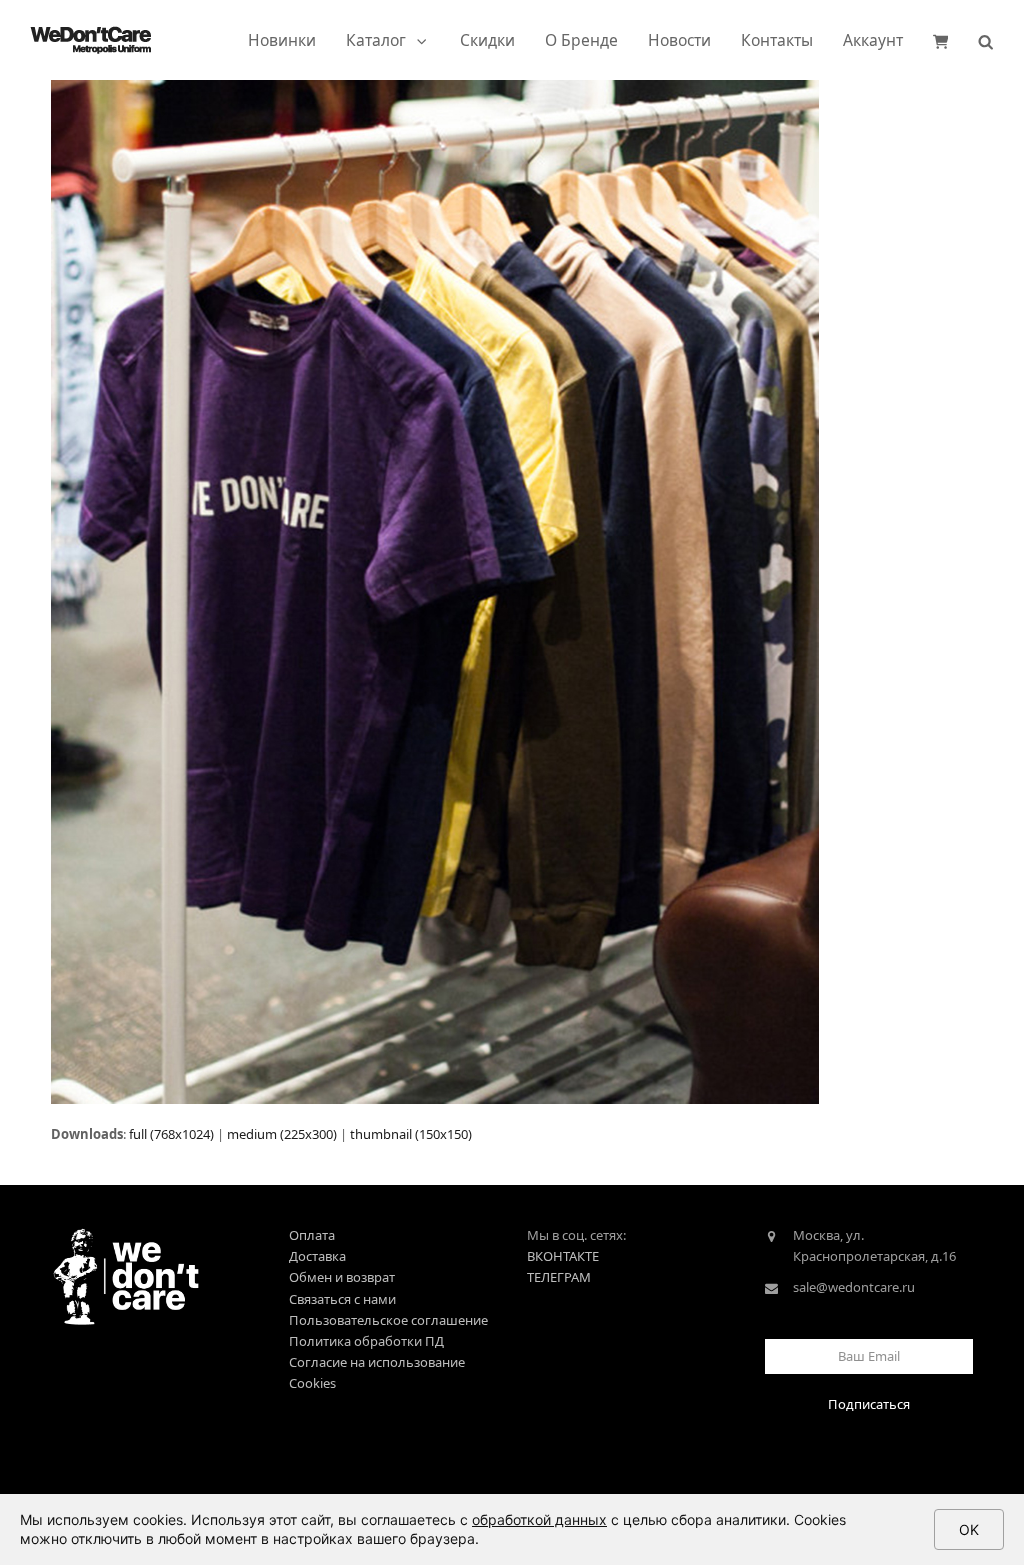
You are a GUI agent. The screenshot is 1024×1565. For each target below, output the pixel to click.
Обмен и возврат (342, 1277)
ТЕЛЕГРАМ (559, 1277)
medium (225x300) (282, 1134)
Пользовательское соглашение (388, 1320)
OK (969, 1529)
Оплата (312, 1235)
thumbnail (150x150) (411, 1134)
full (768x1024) (171, 1134)
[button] (941, 40)
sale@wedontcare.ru (854, 1287)
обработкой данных (539, 1519)
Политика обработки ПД (366, 1341)
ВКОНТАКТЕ (563, 1256)
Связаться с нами (342, 1299)
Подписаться (869, 1404)
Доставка (317, 1256)
